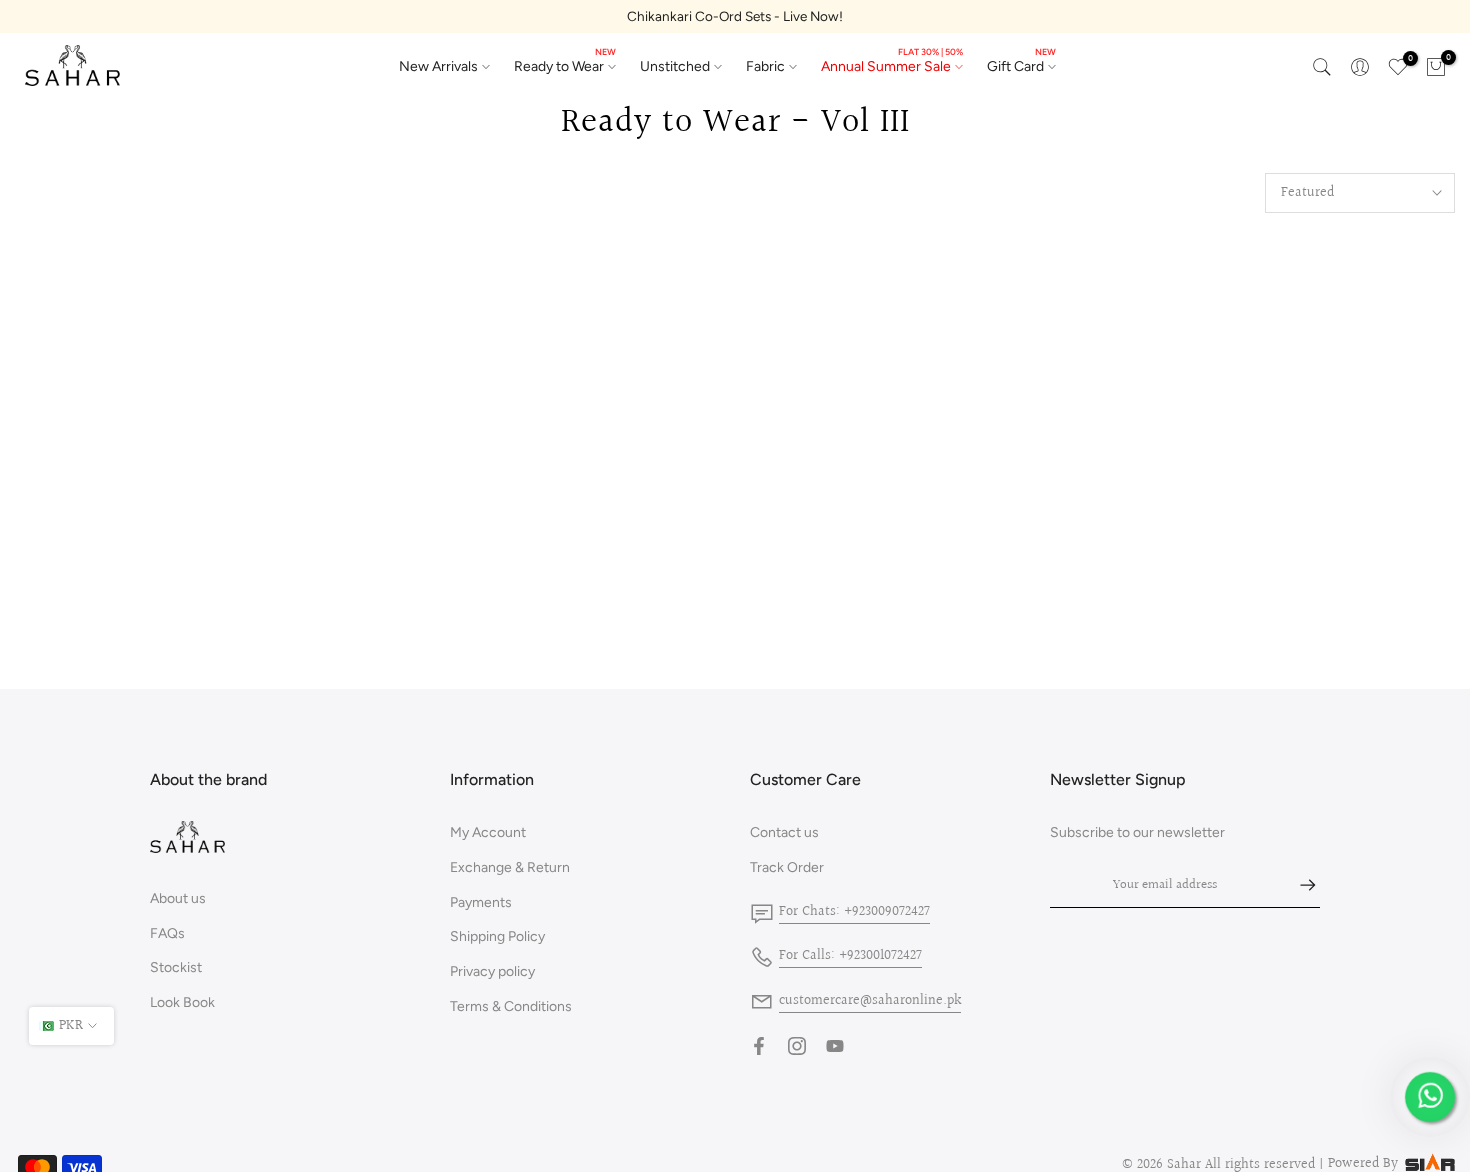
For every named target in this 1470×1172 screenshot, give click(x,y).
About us (178, 898)
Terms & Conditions (511, 1006)
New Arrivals (438, 66)
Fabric (765, 66)
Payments (481, 902)
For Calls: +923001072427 (850, 956)
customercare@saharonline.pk (870, 1001)
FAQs (167, 933)
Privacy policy (492, 971)
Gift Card (1021, 65)
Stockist (176, 967)
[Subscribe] (1298, 885)
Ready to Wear (565, 65)
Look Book (182, 1002)
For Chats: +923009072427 (854, 912)
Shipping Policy (497, 936)
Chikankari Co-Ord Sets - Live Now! (735, 16)
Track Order (787, 867)
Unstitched (675, 66)
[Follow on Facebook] (759, 1046)
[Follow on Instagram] (797, 1046)
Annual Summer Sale (892, 65)
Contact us (784, 832)
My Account (488, 832)
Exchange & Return (510, 867)
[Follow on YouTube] (835, 1046)
